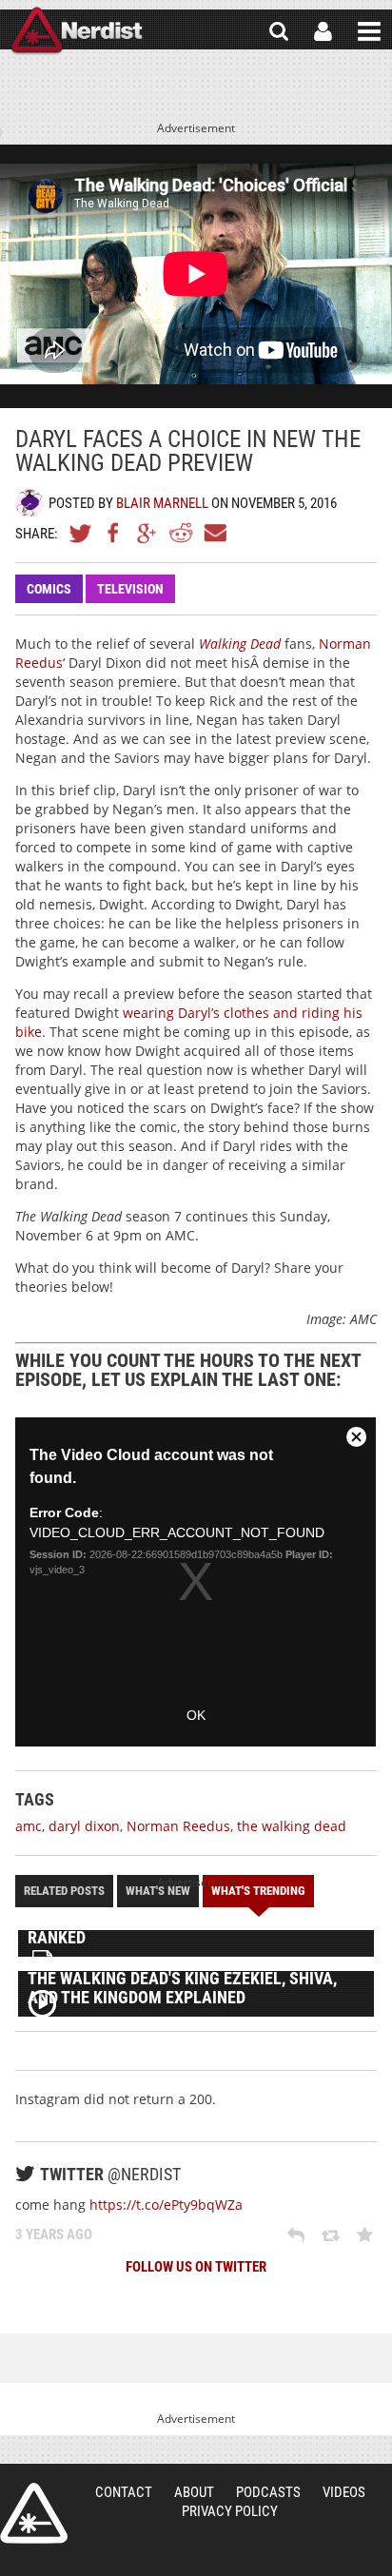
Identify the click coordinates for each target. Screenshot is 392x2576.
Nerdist (77, 31)
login (323, 31)
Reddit (181, 533)
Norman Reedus (178, 1826)
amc (29, 1826)
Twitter (81, 533)
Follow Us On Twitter (196, 2267)
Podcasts (268, 2492)
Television (130, 589)
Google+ (147, 533)
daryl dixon (84, 1826)
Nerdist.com (34, 2513)
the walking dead (292, 1826)
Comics (49, 589)
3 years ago (54, 2234)
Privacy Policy (230, 2511)
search (279, 31)
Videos (344, 2492)
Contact (124, 2492)
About (194, 2492)
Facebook (114, 533)
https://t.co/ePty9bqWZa (166, 2205)
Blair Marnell (162, 503)
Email (214, 533)
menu (369, 31)
